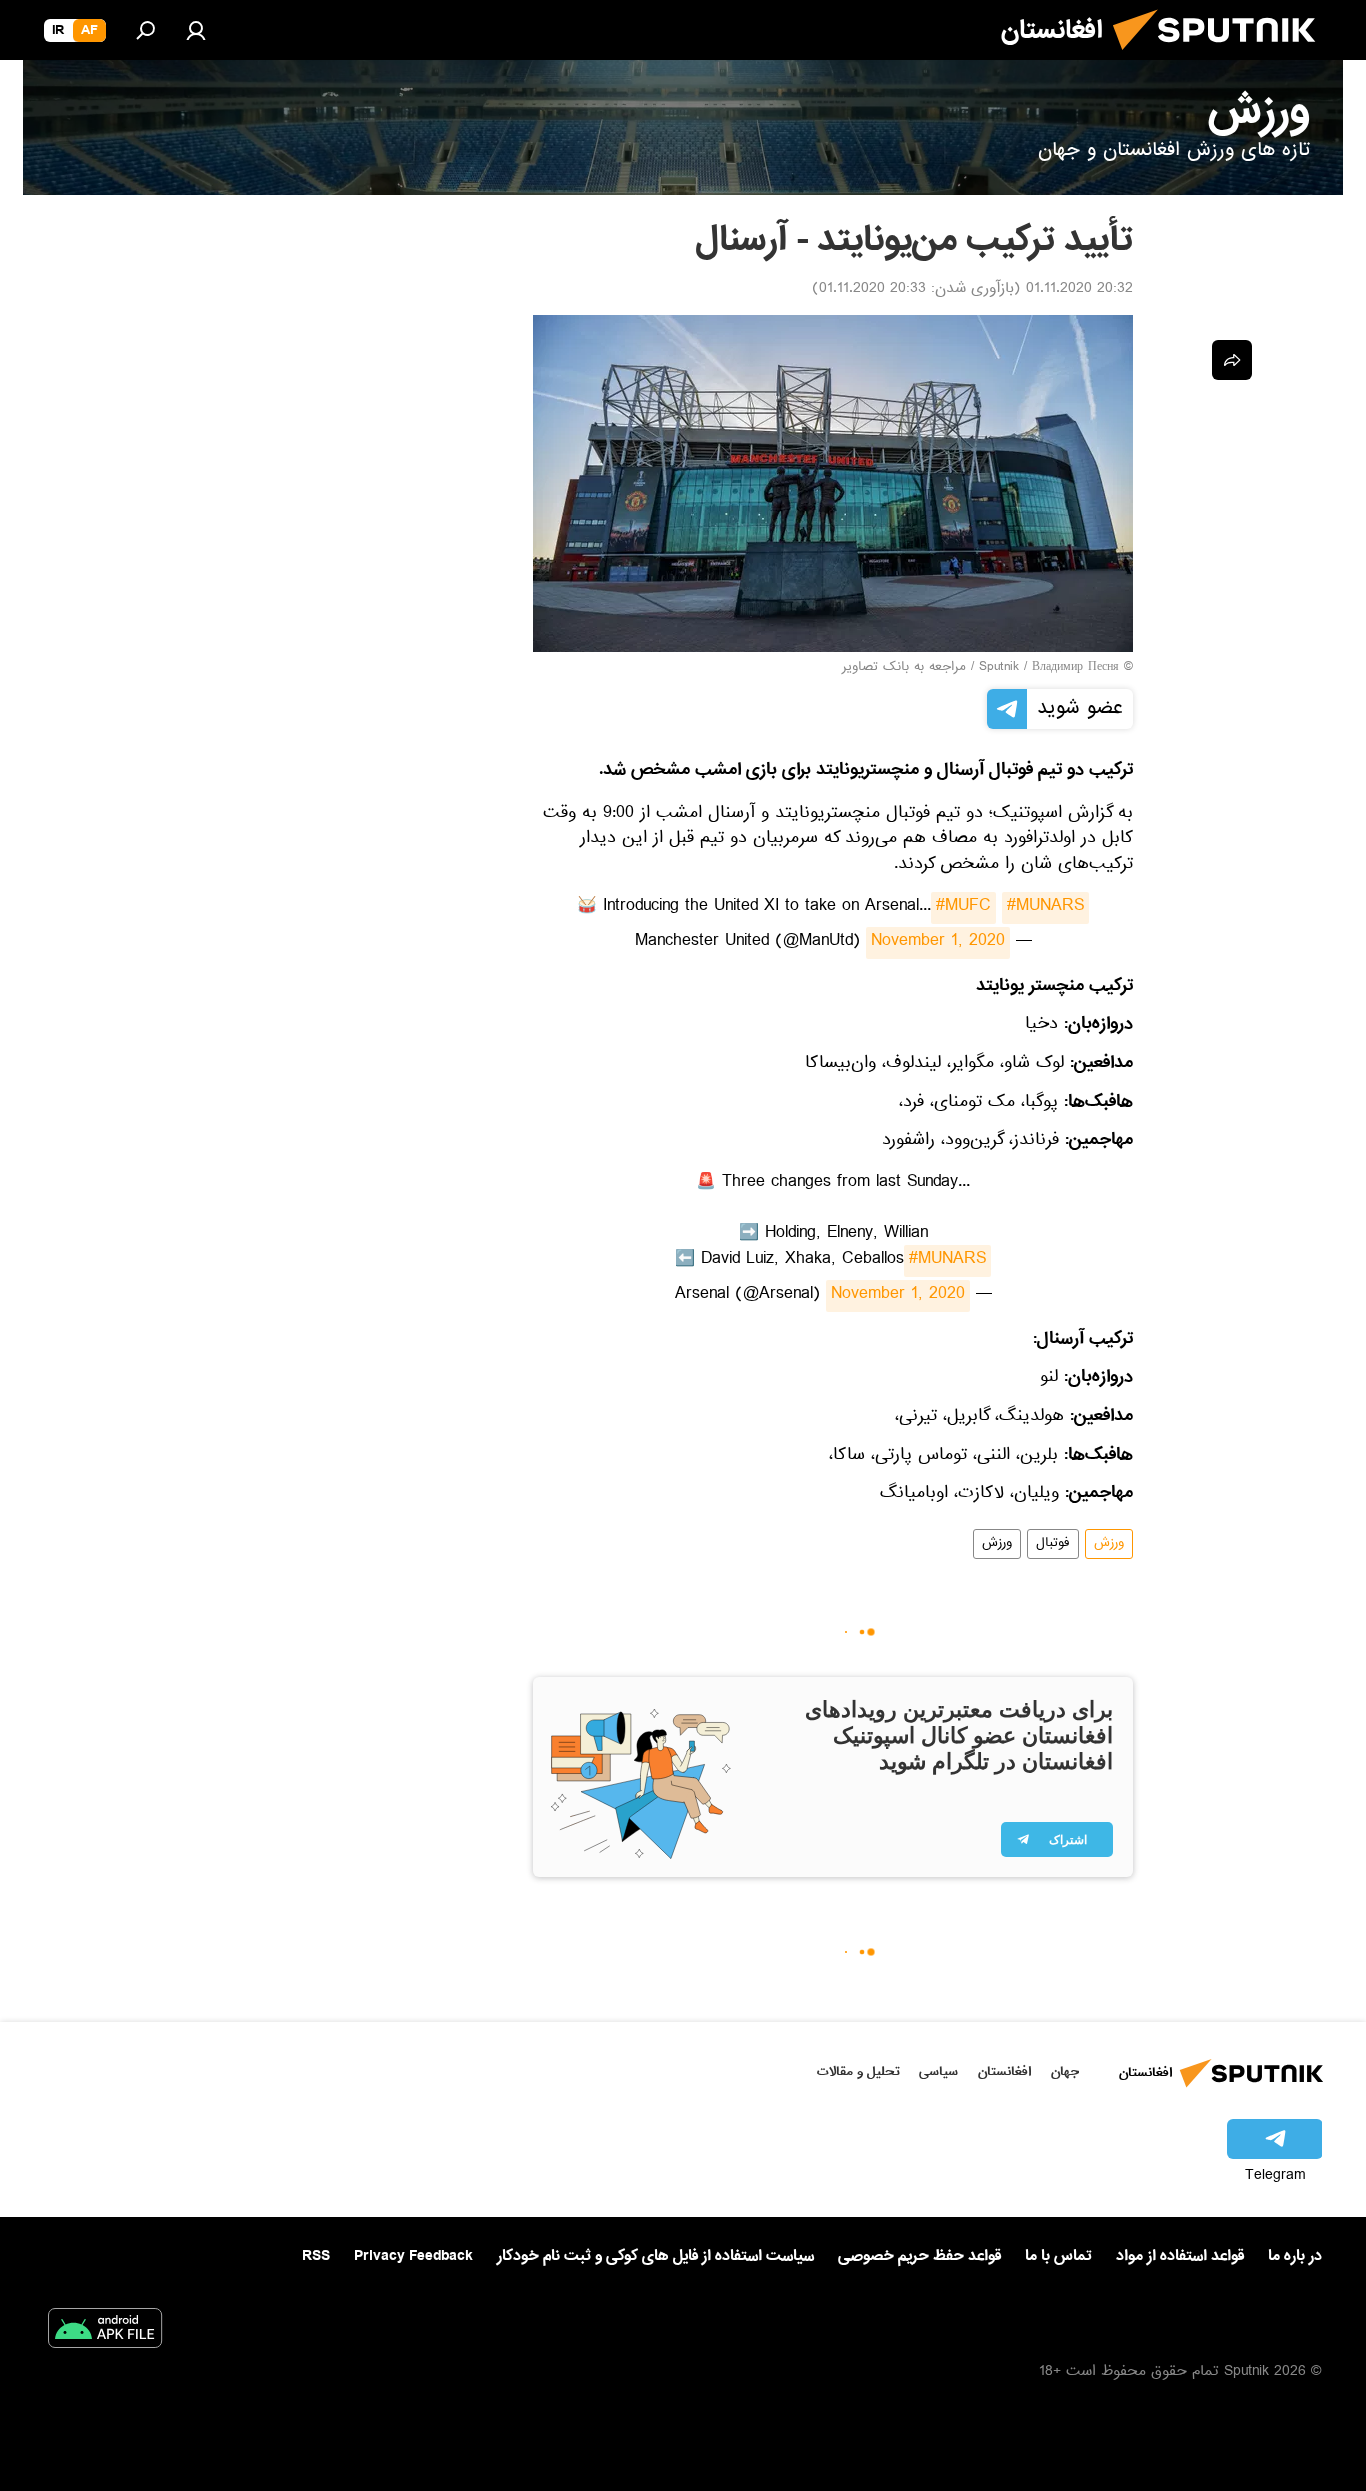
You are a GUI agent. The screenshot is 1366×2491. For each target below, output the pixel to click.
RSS (316, 2256)
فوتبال (1053, 1544)
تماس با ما (1058, 2256)
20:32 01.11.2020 (1079, 290)
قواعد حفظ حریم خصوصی (919, 2256)
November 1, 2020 (938, 943)
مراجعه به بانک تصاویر (904, 668)
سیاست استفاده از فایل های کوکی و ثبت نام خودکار (655, 2256)
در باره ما (1295, 2256)
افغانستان (1004, 2071)
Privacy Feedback (413, 2256)
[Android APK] (105, 2332)
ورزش (1109, 1544)
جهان (1065, 2071)
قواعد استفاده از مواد (1180, 2256)
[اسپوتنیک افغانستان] (1222, 58)
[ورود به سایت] (196, 30)
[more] (1232, 360)
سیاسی (938, 2071)
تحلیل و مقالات (858, 2071)
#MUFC (963, 908)
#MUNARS (1045, 908)
